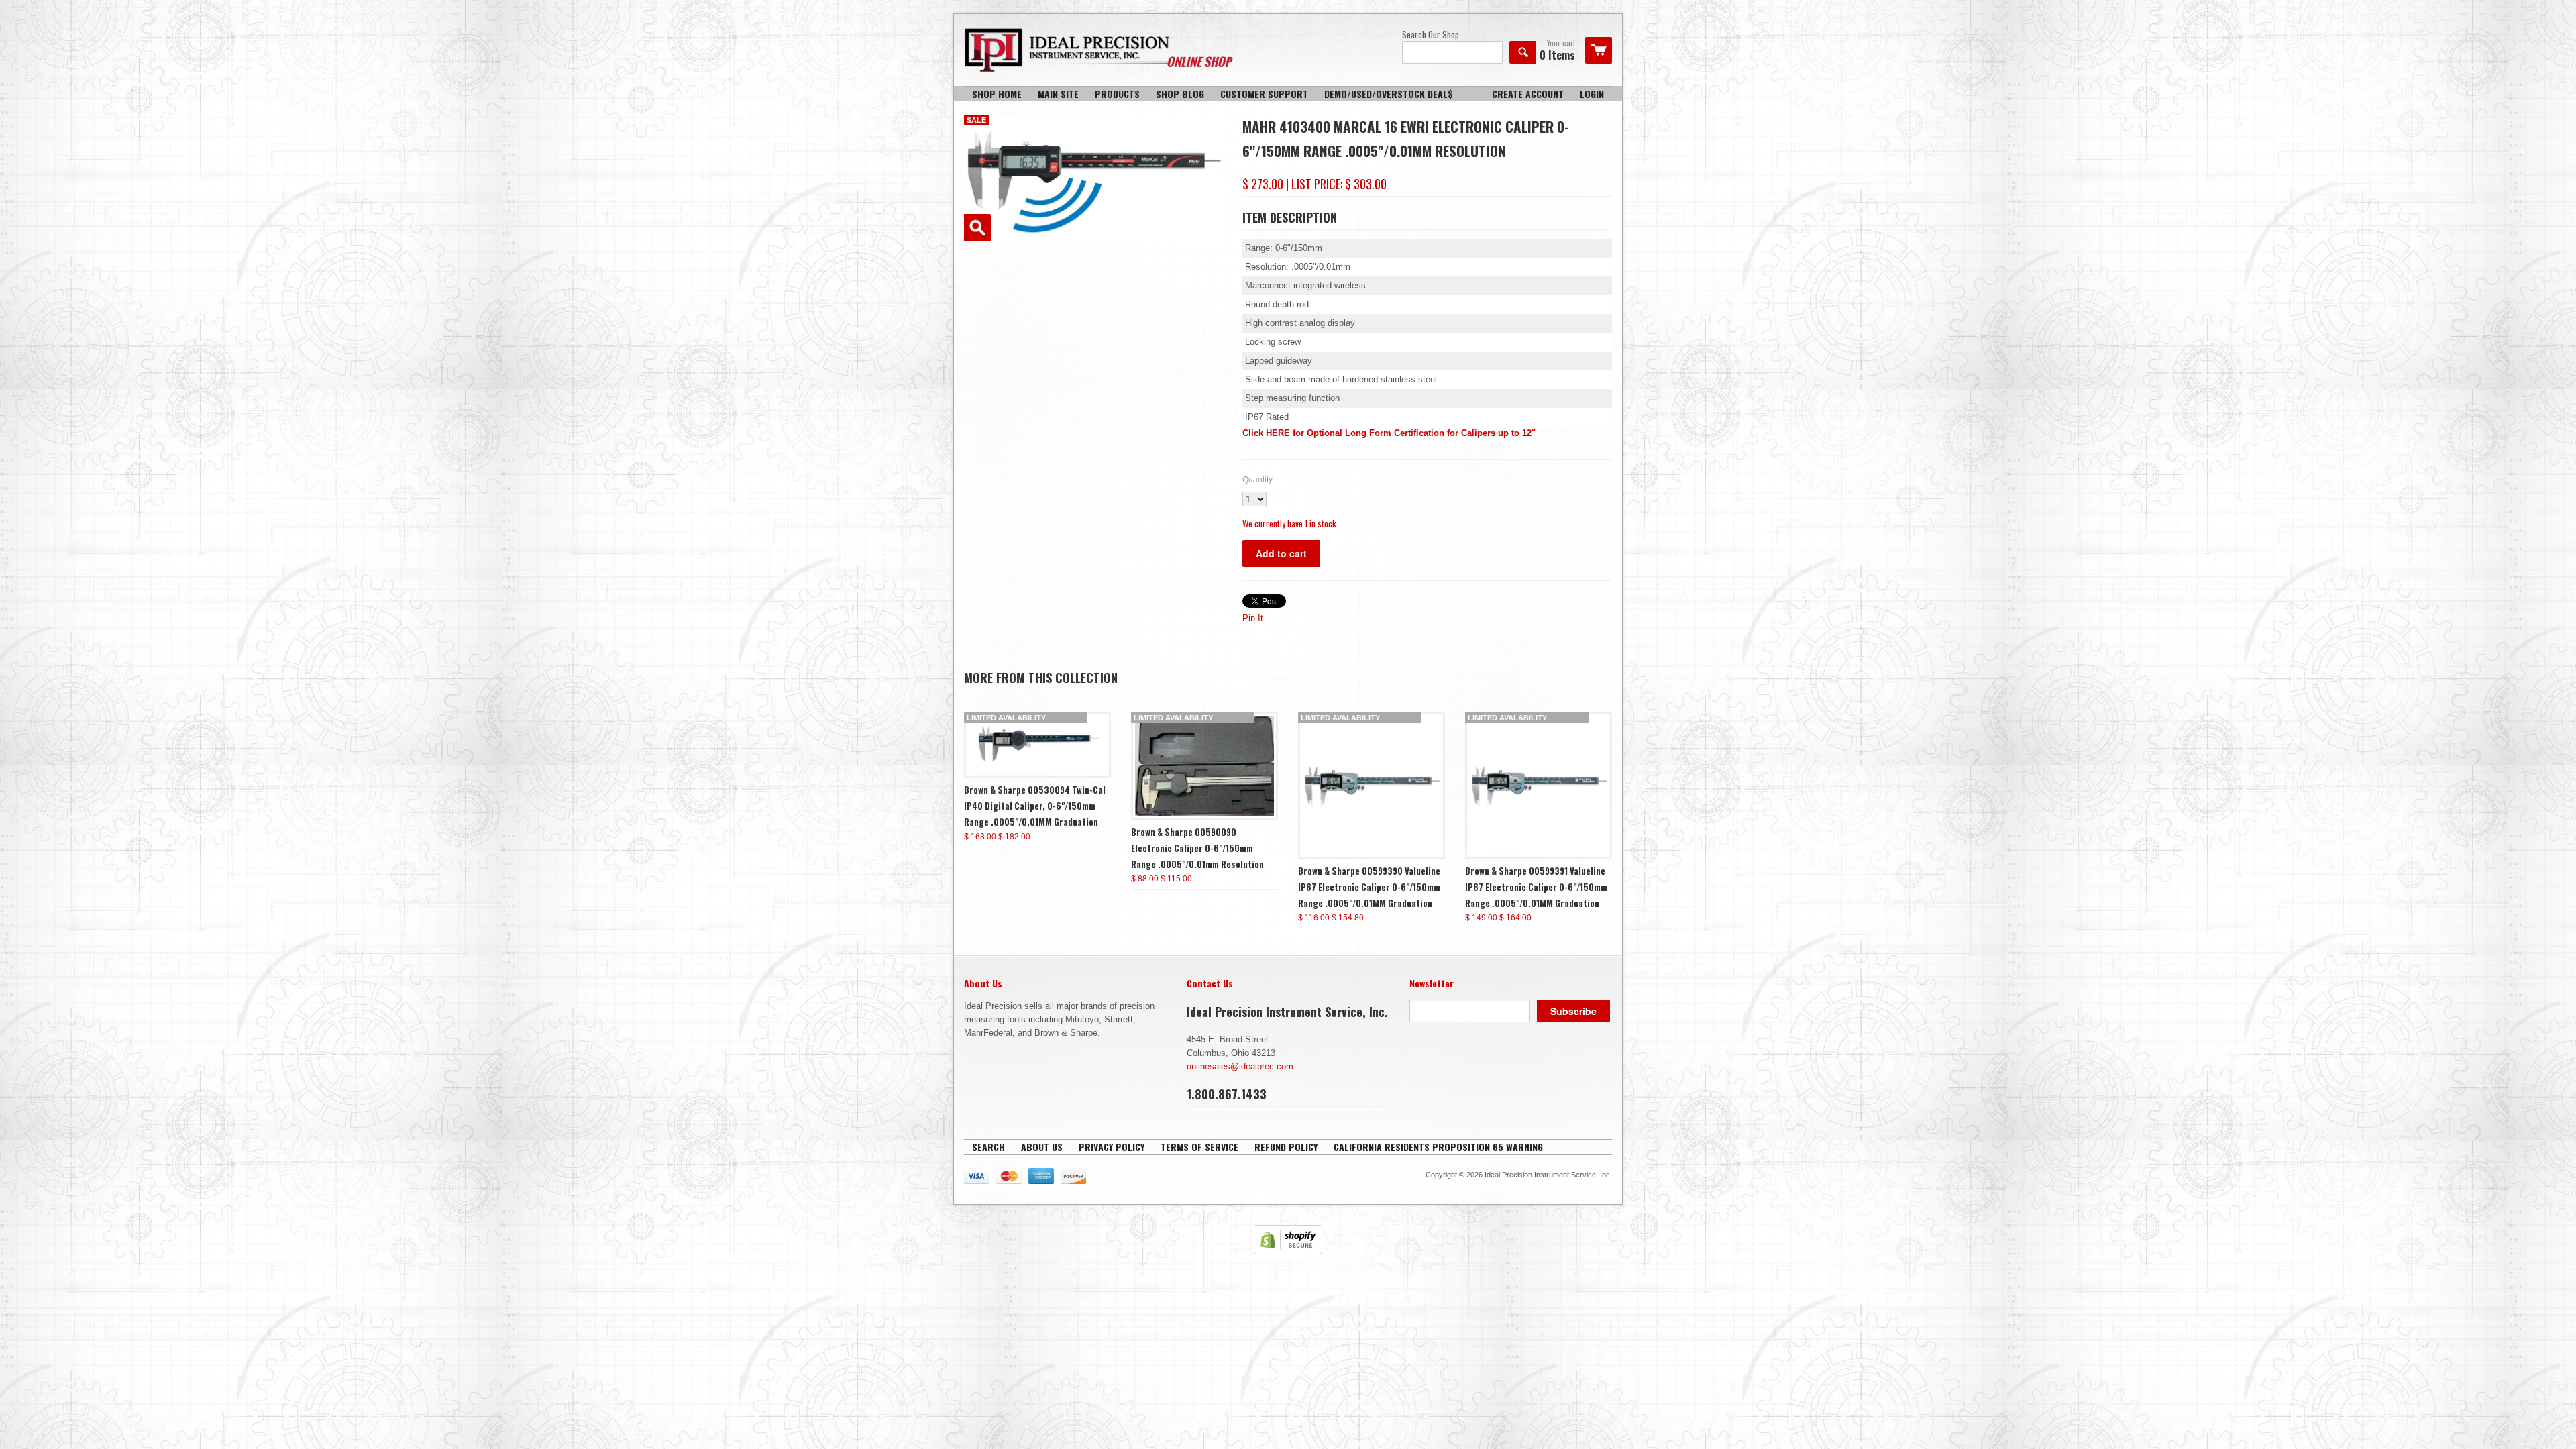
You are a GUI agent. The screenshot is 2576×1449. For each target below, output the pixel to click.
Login (1592, 94)
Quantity (1257, 480)
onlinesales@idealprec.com (1240, 1066)
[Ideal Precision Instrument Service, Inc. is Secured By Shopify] (1288, 1251)
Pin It (1253, 618)
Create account (1528, 94)
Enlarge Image (977, 227)
